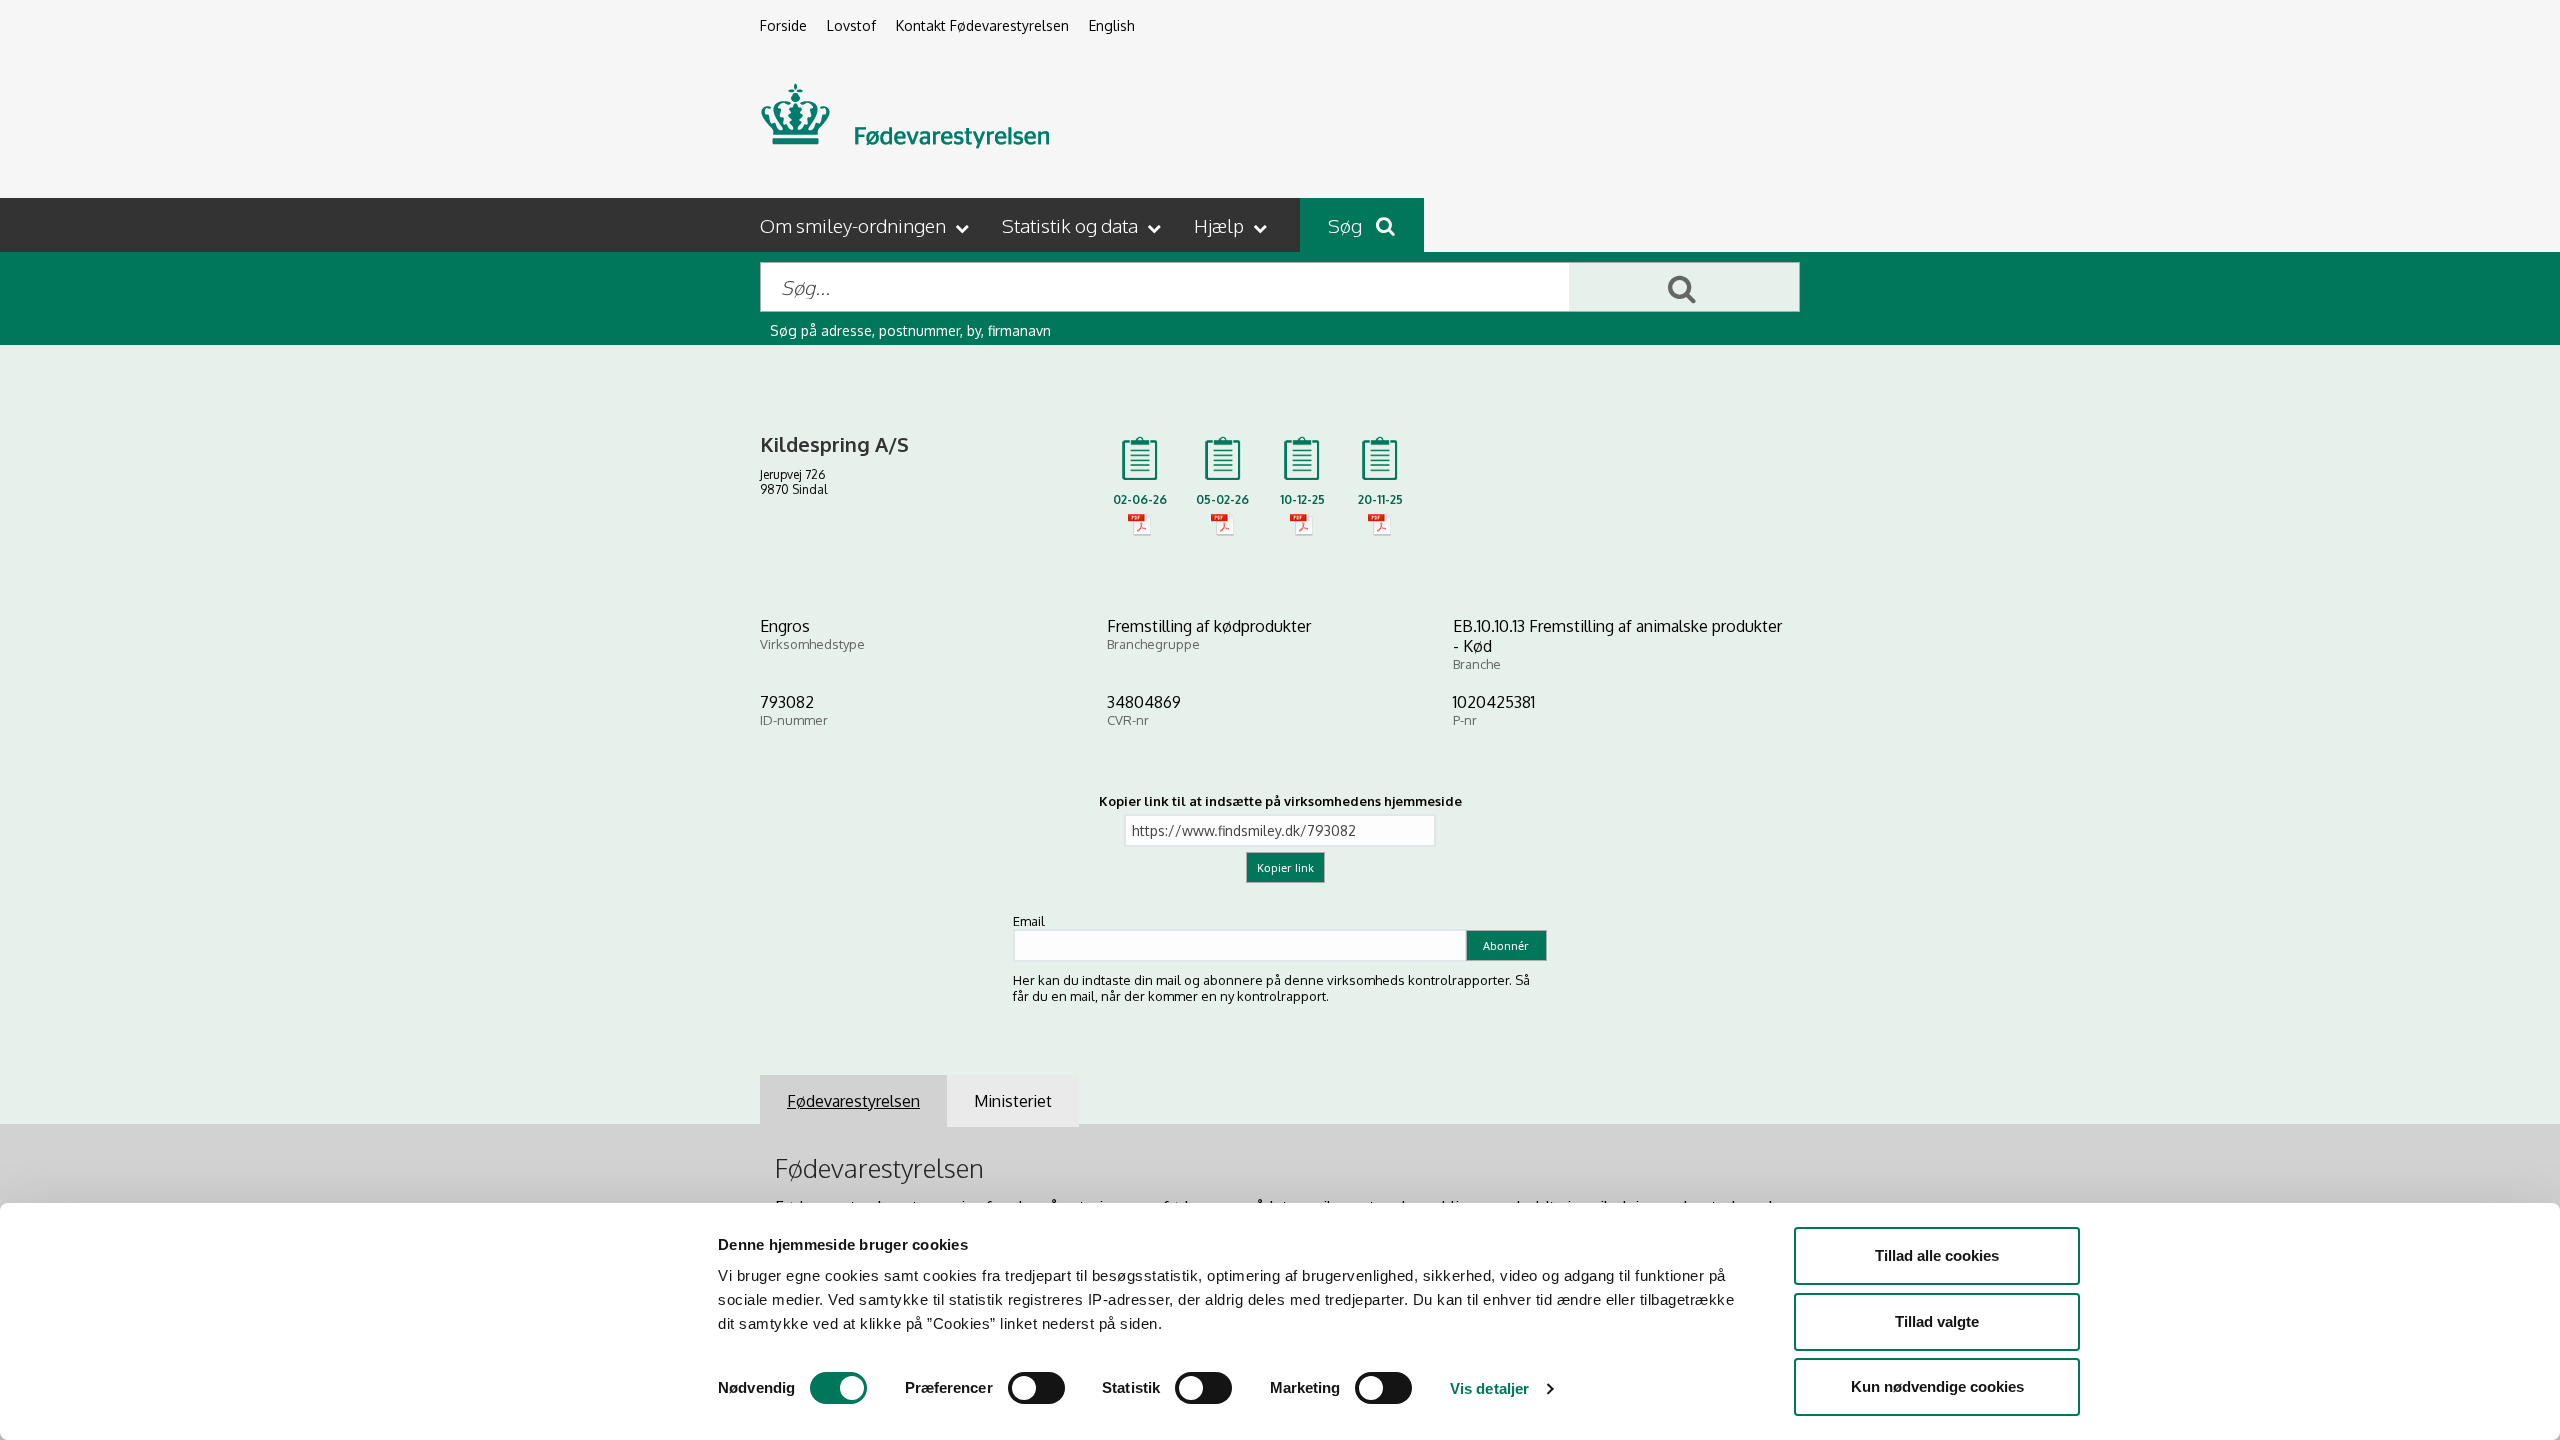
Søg (1347, 225)
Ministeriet (1013, 1101)
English (1112, 25)
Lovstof (851, 25)
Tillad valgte (1937, 1321)
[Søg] (1684, 287)
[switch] (1036, 1388)
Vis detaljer (1489, 1388)
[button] (866, 225)
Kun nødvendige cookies (1937, 1386)
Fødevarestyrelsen (853, 1101)
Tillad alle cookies (1937, 1255)
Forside (783, 25)
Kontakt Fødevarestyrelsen (982, 25)
